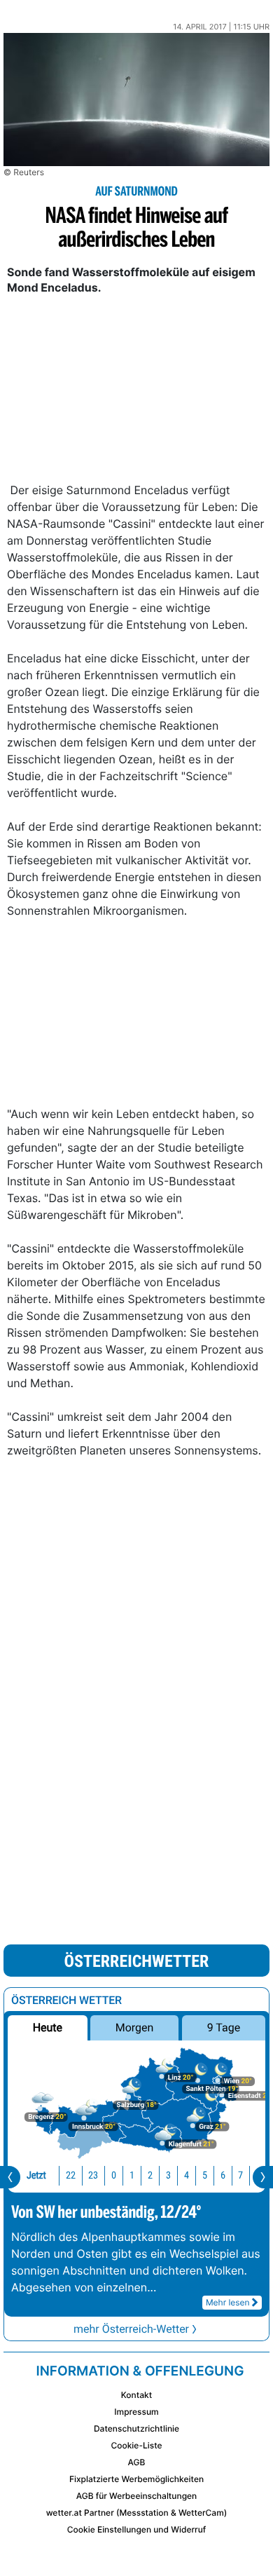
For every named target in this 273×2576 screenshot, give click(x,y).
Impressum (136, 2412)
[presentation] (10, 2177)
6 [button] (223, 2175)
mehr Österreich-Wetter (131, 2329)
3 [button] (168, 2175)
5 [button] (205, 2175)
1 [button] (132, 2175)
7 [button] (240, 2175)
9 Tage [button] (224, 2028)
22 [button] (71, 2175)
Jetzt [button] (36, 2175)
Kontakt (136, 2395)
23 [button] (93, 2175)
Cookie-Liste (136, 2445)
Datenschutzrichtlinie (136, 2428)
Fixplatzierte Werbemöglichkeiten (136, 2479)
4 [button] (187, 2175)
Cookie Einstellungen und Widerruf (137, 2529)
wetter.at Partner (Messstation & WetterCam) (137, 2513)
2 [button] (150, 2175)
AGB (137, 2462)
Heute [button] (48, 2028)
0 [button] (114, 2175)
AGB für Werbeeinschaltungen (137, 2496)
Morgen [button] (135, 2028)
